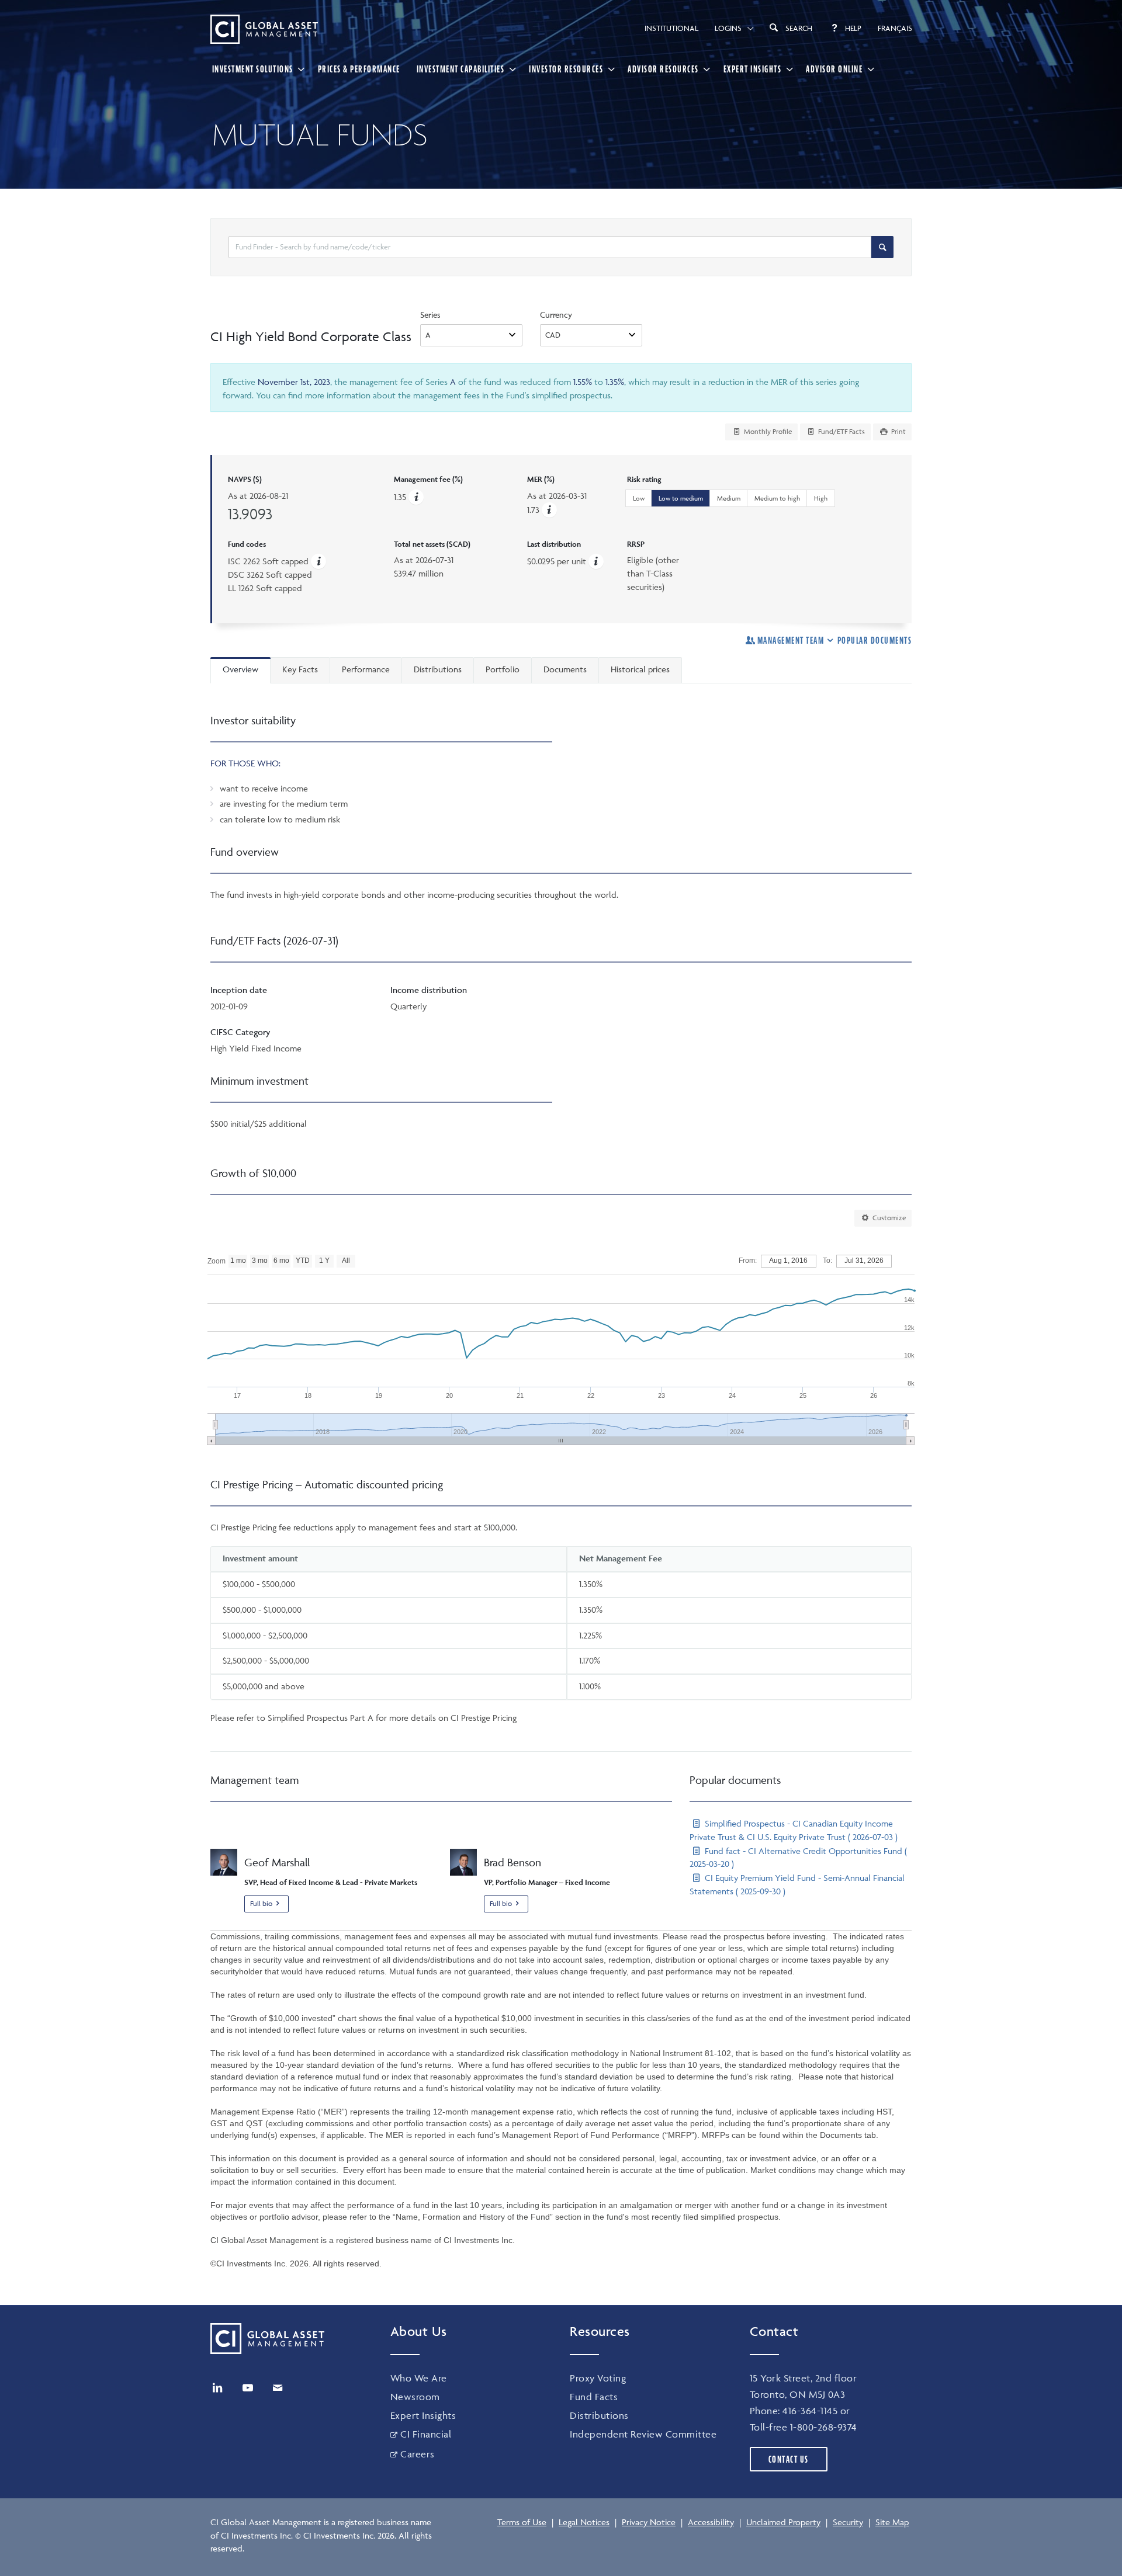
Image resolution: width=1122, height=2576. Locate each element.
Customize (888, 1218)
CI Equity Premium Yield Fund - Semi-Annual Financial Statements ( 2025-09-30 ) (797, 1884)
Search (799, 28)
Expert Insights (753, 69)
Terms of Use (522, 2522)
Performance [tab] (366, 669)
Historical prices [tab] (640, 669)
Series (430, 315)
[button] (549, 510)
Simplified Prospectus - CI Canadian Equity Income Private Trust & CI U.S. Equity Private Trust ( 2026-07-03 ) (794, 1830)
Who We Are (419, 2378)
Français (895, 28)
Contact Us (789, 2459)
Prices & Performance (359, 69)
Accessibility (711, 2522)
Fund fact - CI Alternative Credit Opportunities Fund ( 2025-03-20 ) (798, 1858)
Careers (418, 2454)
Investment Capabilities (461, 69)
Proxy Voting (598, 2378)
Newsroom (415, 2397)
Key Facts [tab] (300, 669)
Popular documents (875, 640)
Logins (728, 28)
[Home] (264, 29)
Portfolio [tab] (503, 669)
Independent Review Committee (643, 2434)
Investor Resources (566, 69)
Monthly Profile (767, 431)
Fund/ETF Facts (841, 431)
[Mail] (278, 2388)
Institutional (671, 28)
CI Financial (426, 2434)
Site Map (892, 2522)
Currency (556, 315)
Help (853, 28)
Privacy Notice (649, 2522)
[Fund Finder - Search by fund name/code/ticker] (882, 247)
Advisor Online (834, 69)
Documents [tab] (565, 669)
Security (848, 2522)
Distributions (599, 2415)
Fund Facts (594, 2397)
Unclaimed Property (783, 2522)
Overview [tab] (240, 669)
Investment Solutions (253, 69)
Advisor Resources (663, 69)
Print (898, 431)
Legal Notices (584, 2522)
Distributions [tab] (438, 669)
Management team (791, 640)
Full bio (261, 1903)
